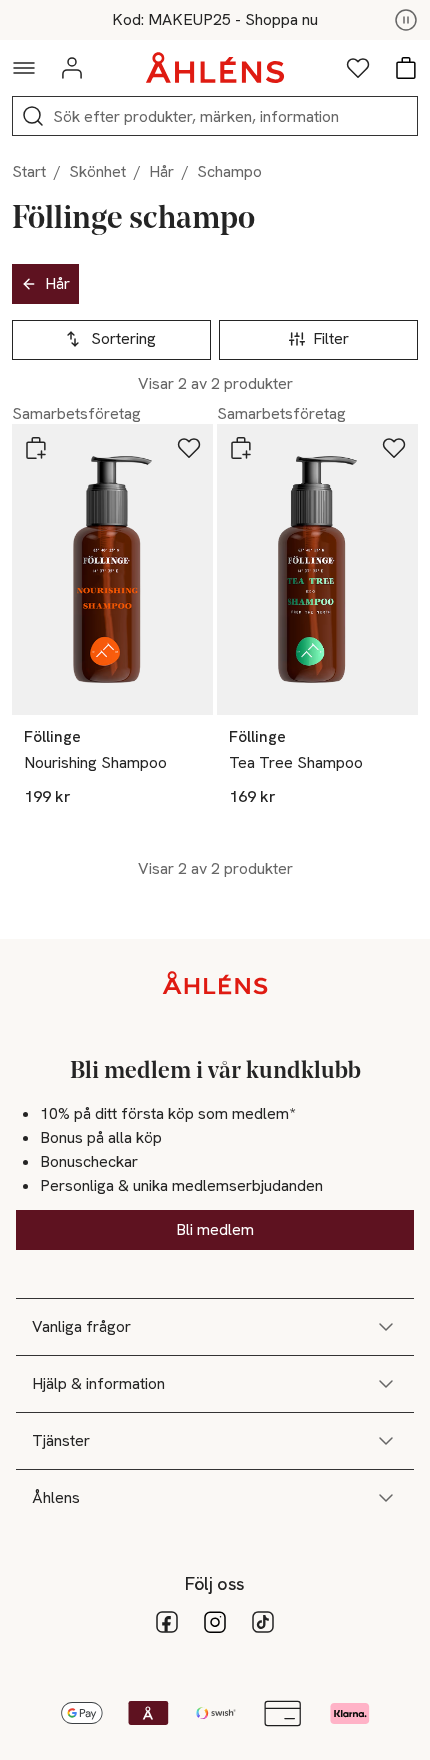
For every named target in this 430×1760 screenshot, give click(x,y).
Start (29, 171)
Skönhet (97, 171)
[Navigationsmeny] (24, 68)
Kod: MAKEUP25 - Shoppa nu (215, 20)
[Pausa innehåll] (406, 20)
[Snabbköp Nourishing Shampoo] (36, 448)
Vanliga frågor (81, 1326)
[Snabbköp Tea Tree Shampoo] (241, 448)
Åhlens (56, 1497)
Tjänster (61, 1440)
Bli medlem (215, 1229)
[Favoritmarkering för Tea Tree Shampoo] (394, 448)
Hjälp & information (98, 1383)
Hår (161, 171)
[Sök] (33, 116)
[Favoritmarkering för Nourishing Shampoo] (189, 448)
